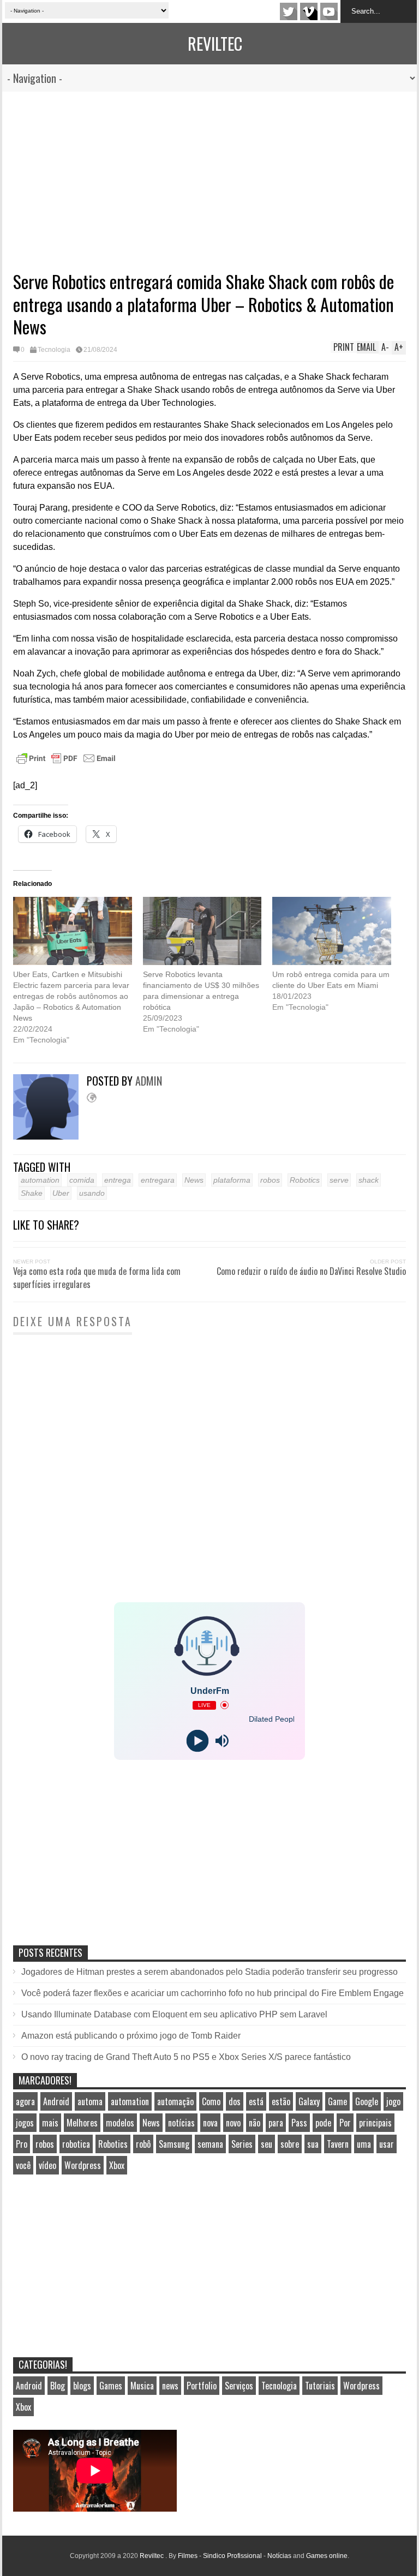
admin (149, 1081)
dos (235, 2101)
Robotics (305, 1180)
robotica (76, 2144)
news (170, 2386)
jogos (25, 2123)
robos (270, 1180)
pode (323, 2123)
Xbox (117, 2165)
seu (267, 2144)
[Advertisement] (209, 173)
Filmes (188, 2556)
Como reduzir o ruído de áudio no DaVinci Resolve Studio (311, 1271)
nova (210, 2123)
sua (313, 2144)
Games (111, 2386)
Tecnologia (54, 350)
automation (40, 1180)
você (23, 2165)
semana (210, 2144)
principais (375, 2123)
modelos (120, 2123)
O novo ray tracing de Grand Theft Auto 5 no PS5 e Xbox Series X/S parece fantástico (186, 2057)
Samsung (174, 2144)
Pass (299, 2123)
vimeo (309, 11)
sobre (290, 2144)
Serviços (239, 2386)
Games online (327, 2556)
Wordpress (83, 2165)
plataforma (232, 1180)
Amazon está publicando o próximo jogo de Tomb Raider (131, 2036)
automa (90, 2101)
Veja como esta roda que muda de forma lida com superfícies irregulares (97, 1278)
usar (387, 2144)
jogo (393, 2101)
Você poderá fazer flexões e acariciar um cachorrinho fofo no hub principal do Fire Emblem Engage (213, 1993)
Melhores (82, 2123)
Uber (61, 1193)
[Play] (197, 1741)
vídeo (47, 2165)
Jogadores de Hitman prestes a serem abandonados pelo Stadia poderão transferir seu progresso (209, 1972)
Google (367, 2101)
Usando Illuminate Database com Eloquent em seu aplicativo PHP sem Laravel (174, 2014)
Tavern (338, 2144)
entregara (158, 1180)
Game (337, 2101)
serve (339, 1180)
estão (281, 2101)
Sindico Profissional (232, 2556)
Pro (22, 2144)
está (256, 2101)
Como (211, 2101)
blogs (82, 2386)
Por (345, 2123)
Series (242, 2144)
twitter (289, 11)
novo (233, 2123)
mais (50, 2123)
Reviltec (215, 43)
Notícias (279, 2556)
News (194, 1180)
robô (143, 2144)
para (276, 2123)
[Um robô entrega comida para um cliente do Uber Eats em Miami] (332, 931)
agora (25, 2101)
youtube (329, 11)
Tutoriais (320, 2386)
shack (369, 1180)
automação (175, 2101)
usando (92, 1193)
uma (364, 2144)
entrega (118, 1180)
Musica (142, 2386)
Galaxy (309, 2101)
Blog (58, 2386)
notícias (181, 2123)
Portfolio (202, 2386)
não (255, 2123)
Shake (32, 1193)
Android (56, 2101)
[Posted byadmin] (50, 1137)
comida (82, 1180)
